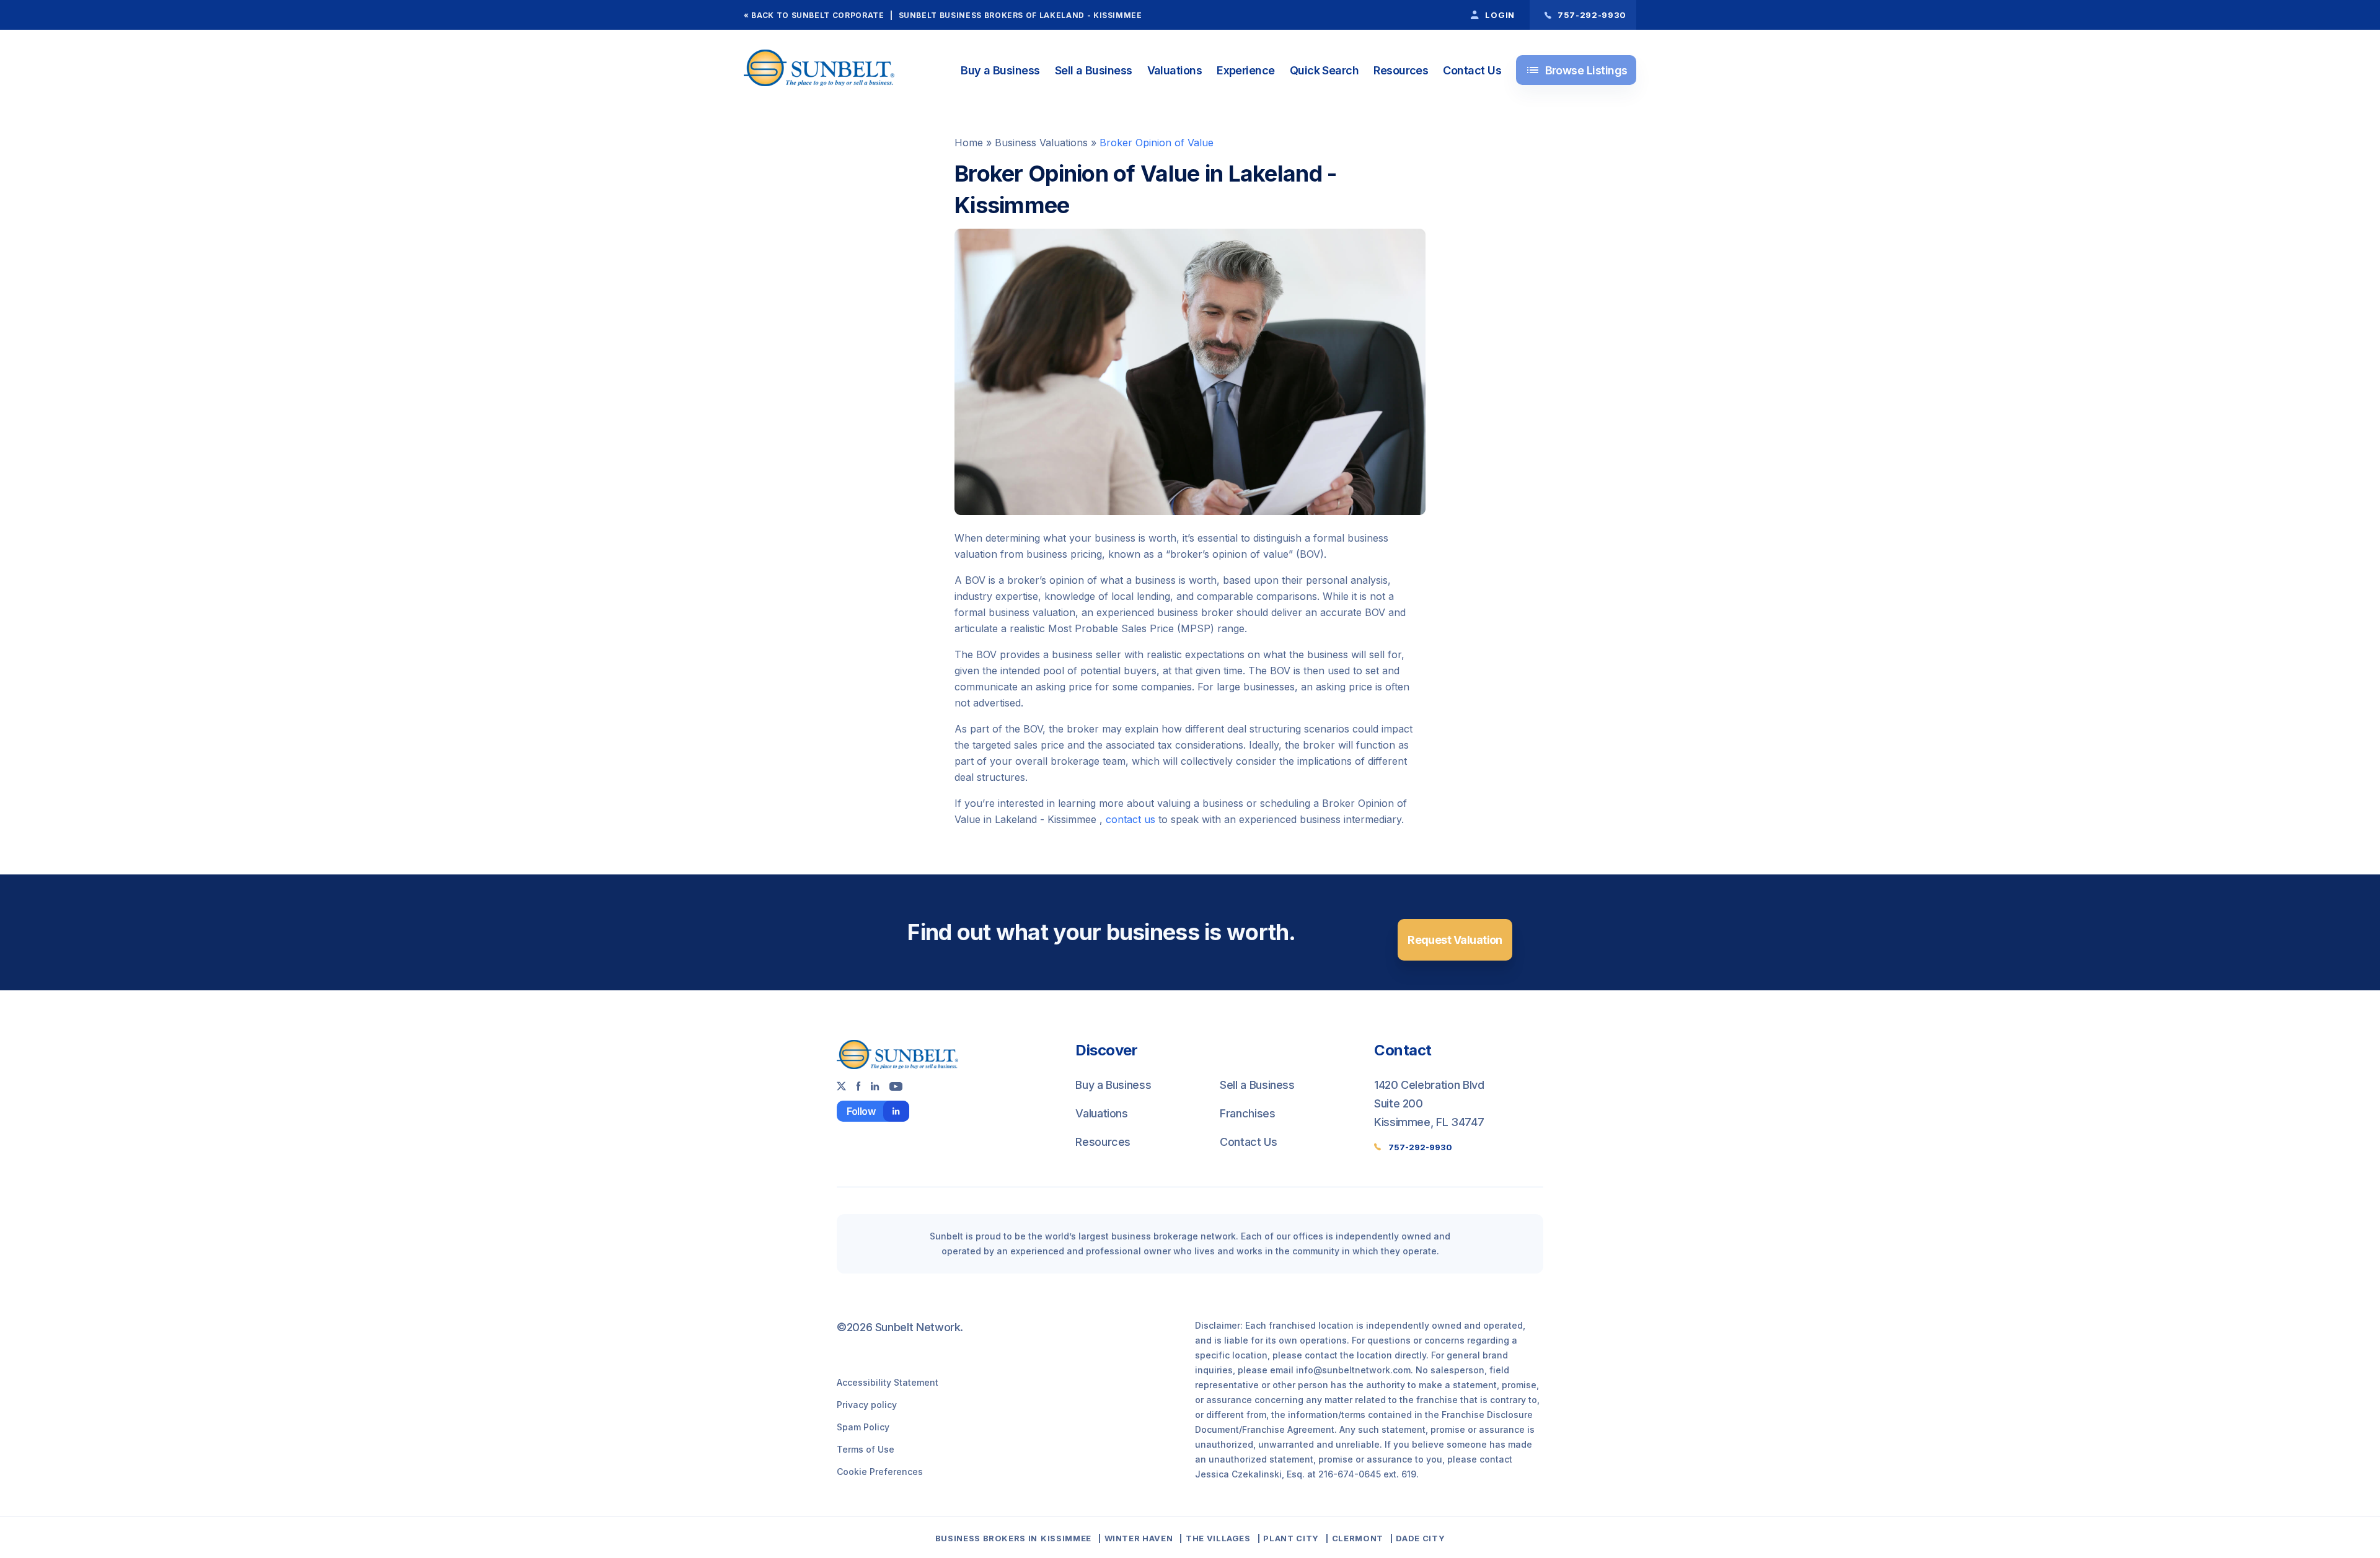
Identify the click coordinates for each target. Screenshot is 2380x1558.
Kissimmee (1066, 1538)
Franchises (1247, 1113)
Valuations (1175, 70)
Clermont (1358, 1538)
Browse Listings (1576, 70)
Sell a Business (1094, 70)
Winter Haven (1139, 1538)
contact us (1130, 819)
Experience (1246, 70)
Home (969, 143)
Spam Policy (863, 1427)
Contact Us (1472, 70)
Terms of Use (866, 1449)
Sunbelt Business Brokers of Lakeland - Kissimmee (1020, 15)
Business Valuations (1041, 143)
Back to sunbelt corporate (818, 15)
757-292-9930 (1420, 1147)
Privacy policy (867, 1405)
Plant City (1291, 1538)
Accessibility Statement (888, 1382)
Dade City (1420, 1538)
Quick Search (1324, 70)
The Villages (1218, 1538)
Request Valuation (1455, 940)
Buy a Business (1000, 70)
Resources (1401, 70)
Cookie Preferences (880, 1472)
